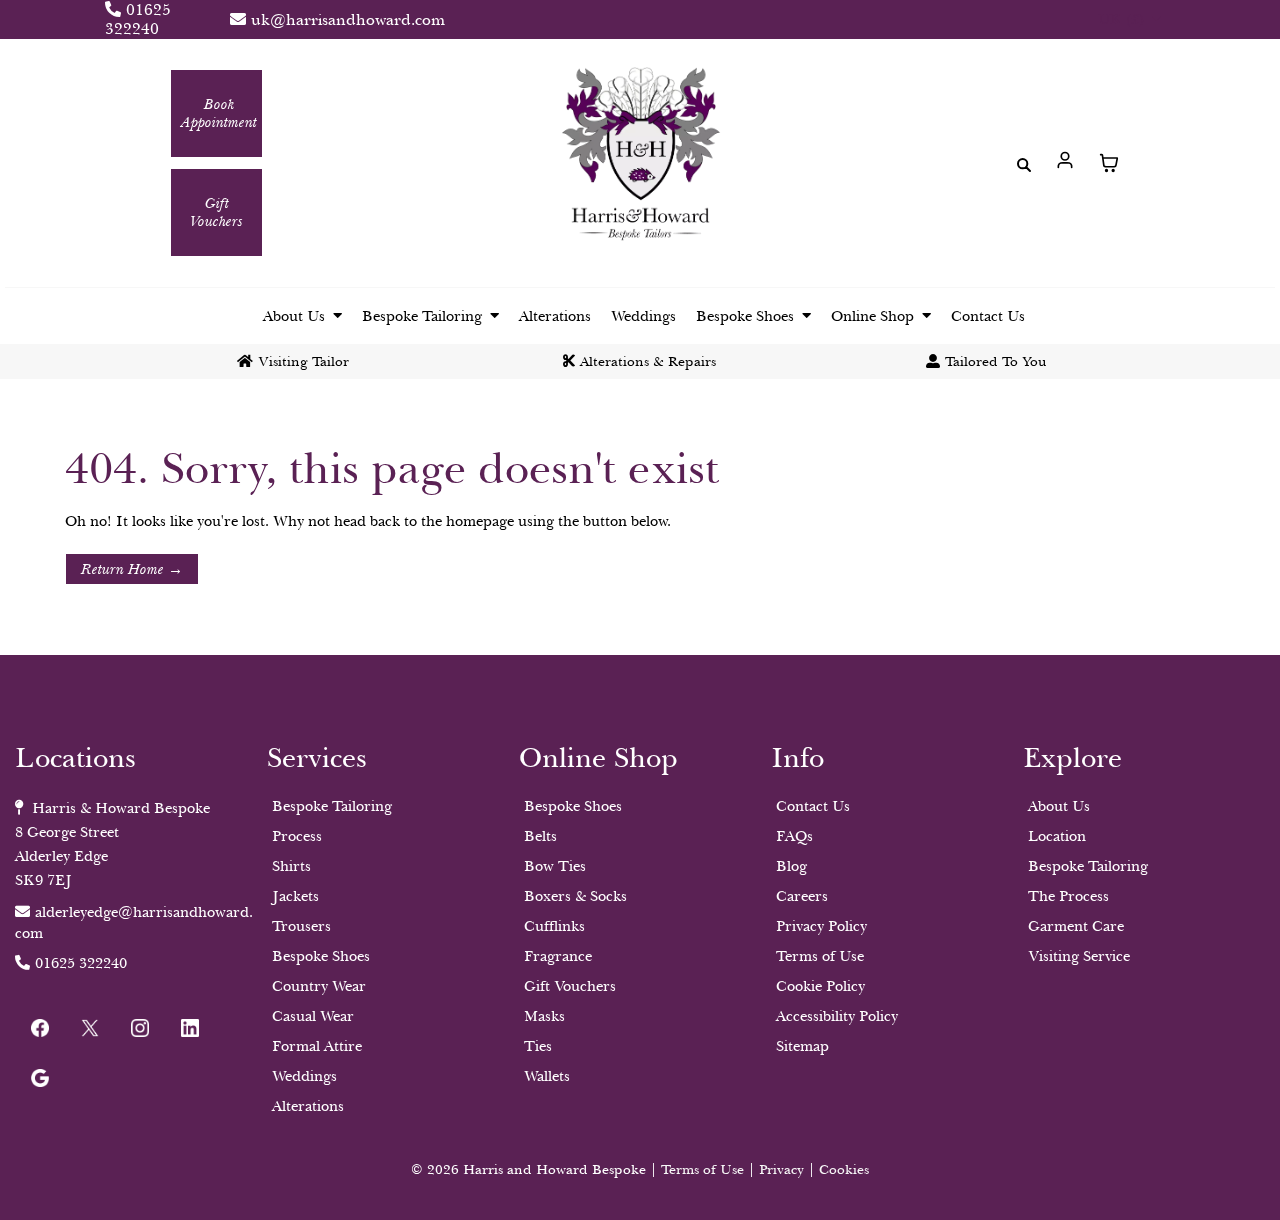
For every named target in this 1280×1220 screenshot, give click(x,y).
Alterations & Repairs (648, 361)
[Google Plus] (40, 1078)
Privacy (783, 1169)
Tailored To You (996, 361)
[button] (1065, 163)
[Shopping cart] (1109, 163)
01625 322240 (138, 19)
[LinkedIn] (190, 1028)
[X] (90, 1028)
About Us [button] (296, 316)
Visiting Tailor (303, 361)
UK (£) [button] (1123, 19)
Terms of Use (702, 1169)
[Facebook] (40, 1028)
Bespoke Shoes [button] (747, 316)
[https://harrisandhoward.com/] (639, 158)
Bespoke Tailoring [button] (424, 316)
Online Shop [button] (874, 316)
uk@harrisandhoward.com (348, 20)
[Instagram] (140, 1028)
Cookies (844, 1169)
